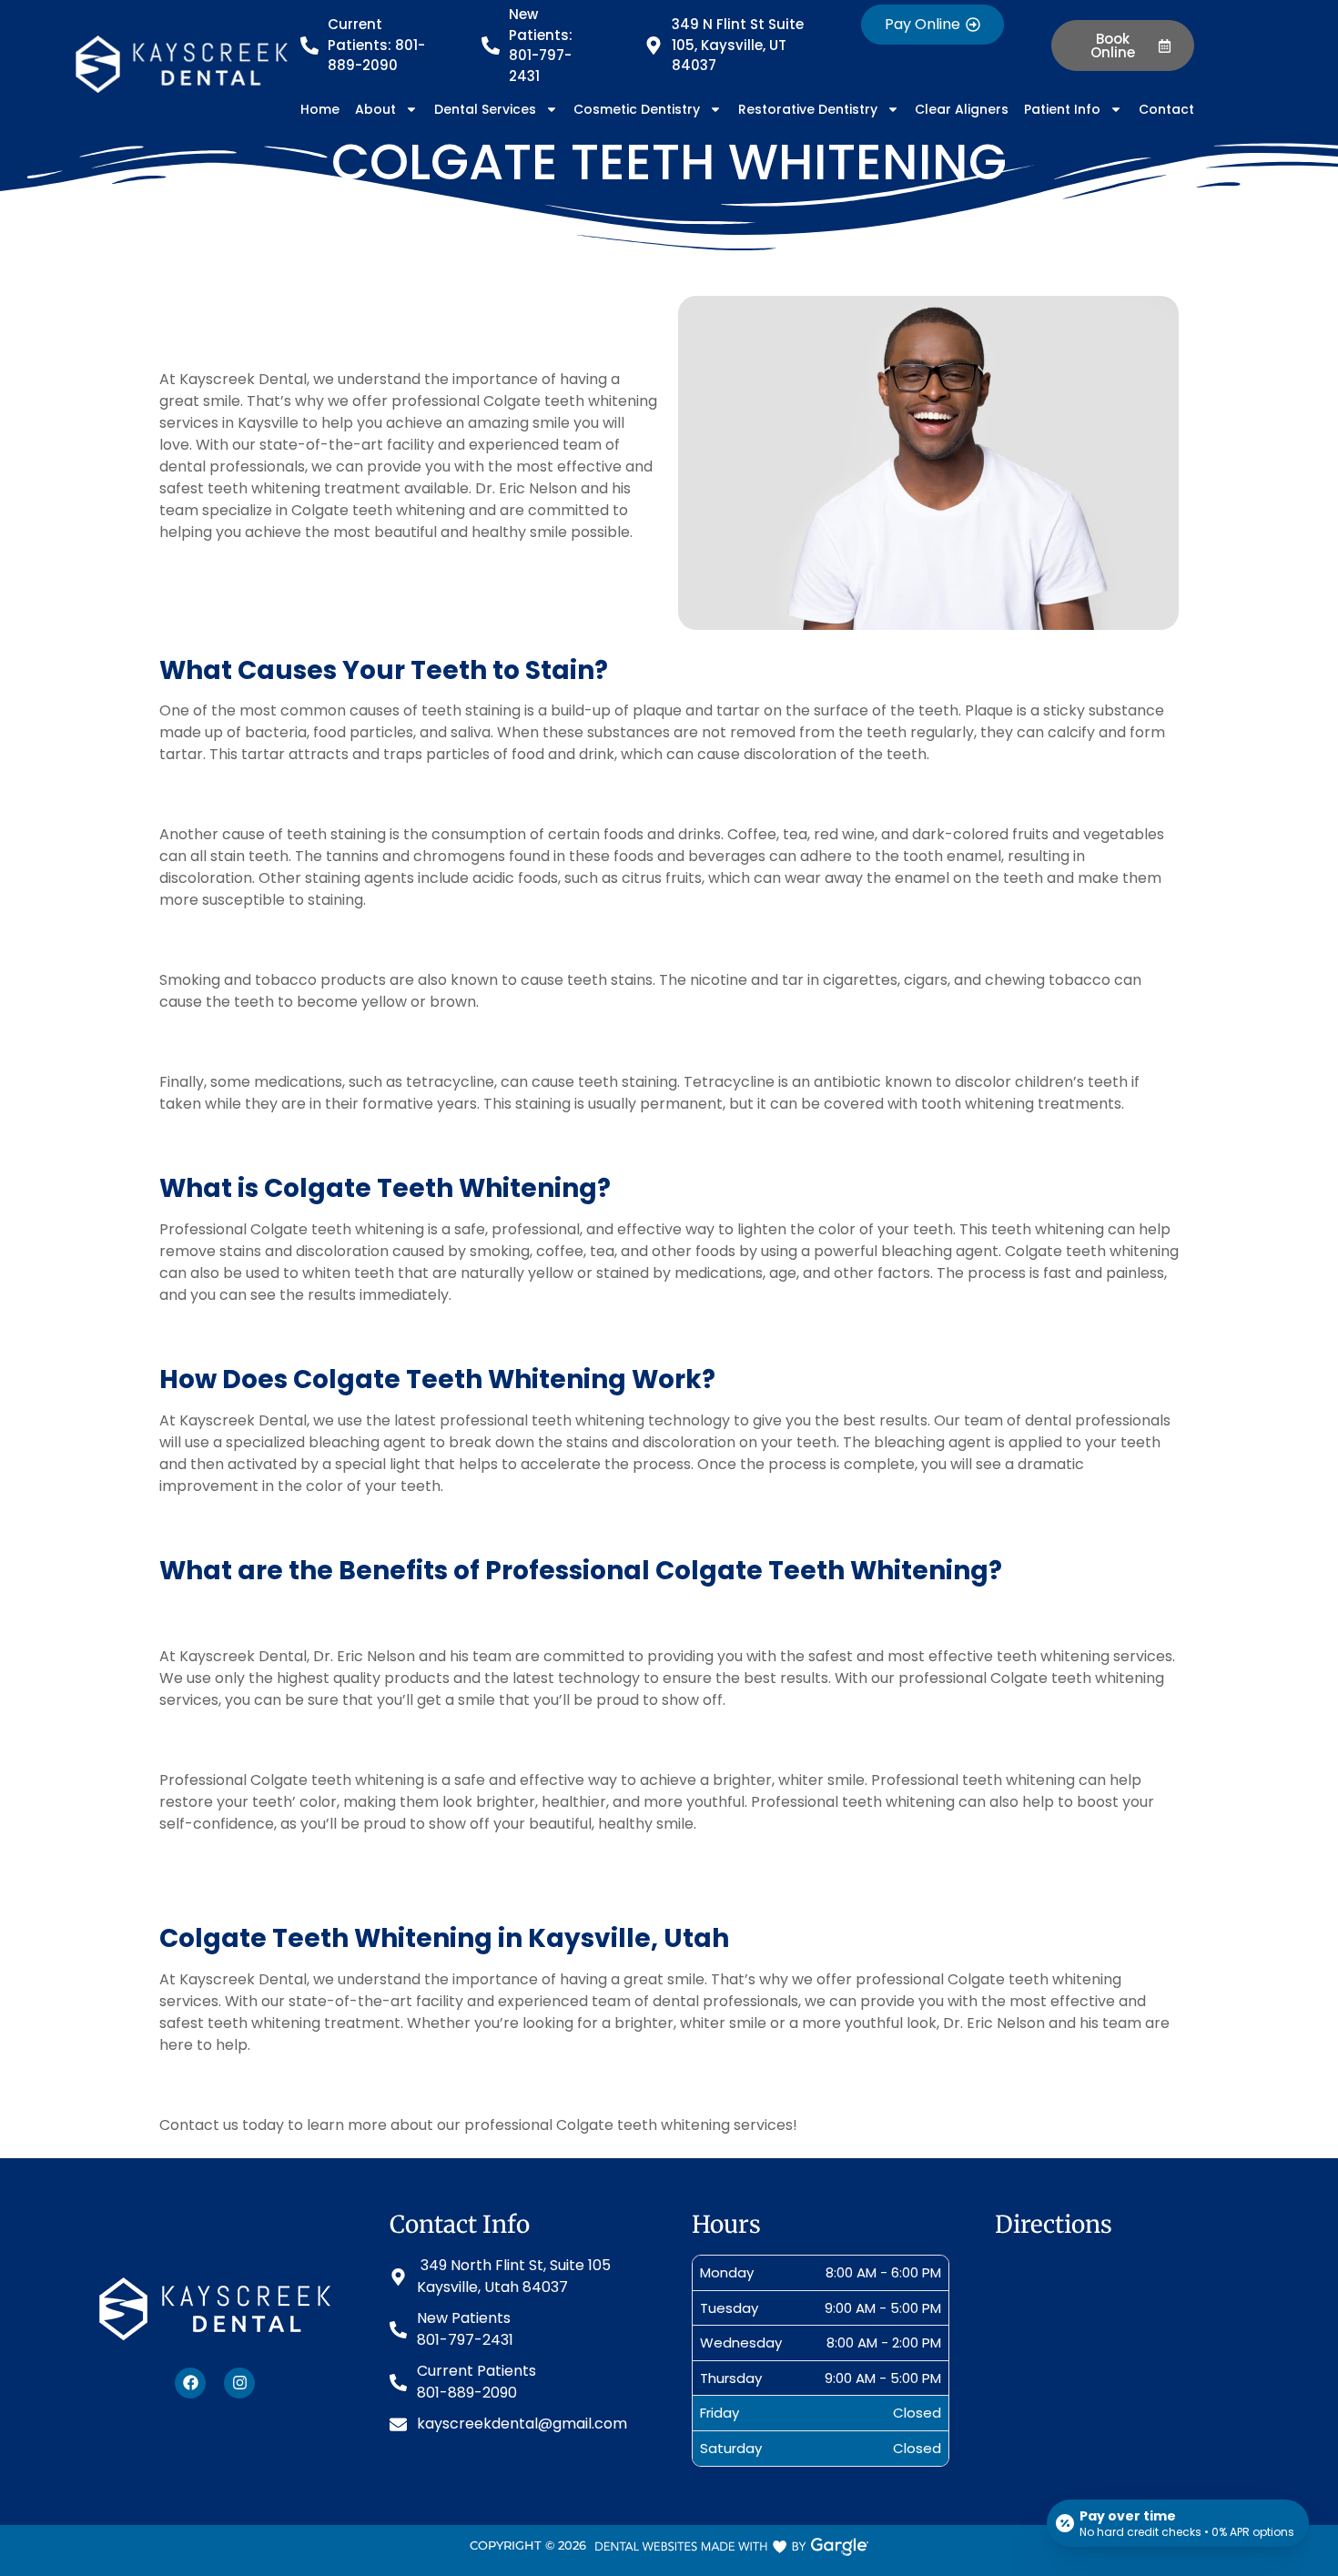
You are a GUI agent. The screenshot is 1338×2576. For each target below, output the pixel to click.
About (375, 109)
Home (320, 109)
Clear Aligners (962, 109)
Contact (1166, 109)
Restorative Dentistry (808, 109)
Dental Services (485, 109)
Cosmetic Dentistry (637, 109)
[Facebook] (190, 2383)
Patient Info (1062, 109)
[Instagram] (239, 2383)
